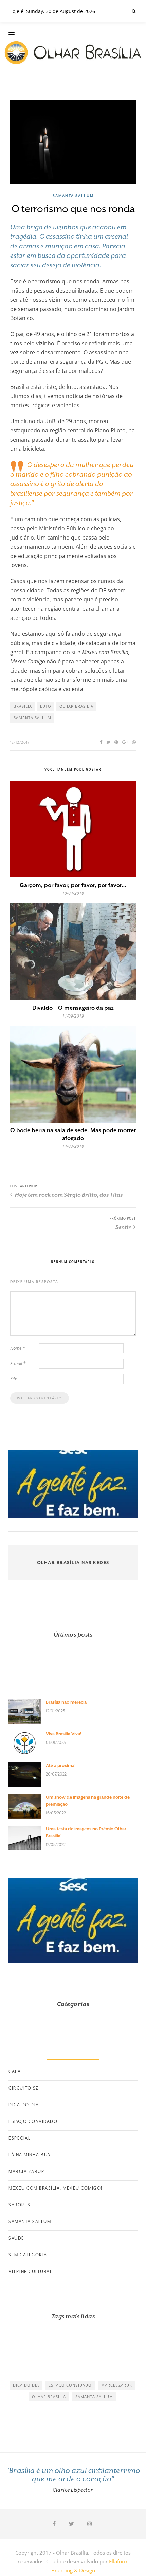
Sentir (124, 1227)
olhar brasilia (76, 706)
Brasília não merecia (66, 1702)
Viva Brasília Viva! (64, 1734)
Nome (17, 1348)
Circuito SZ (24, 2088)
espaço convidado (70, 2385)
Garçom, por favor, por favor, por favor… (73, 885)
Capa (15, 2071)
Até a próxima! (61, 1765)
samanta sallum (32, 718)
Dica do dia (24, 2105)
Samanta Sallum (73, 196)
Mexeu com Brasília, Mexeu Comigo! (56, 2188)
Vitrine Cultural (30, 2272)
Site (14, 1378)
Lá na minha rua (30, 2155)
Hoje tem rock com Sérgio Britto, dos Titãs (68, 1195)
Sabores (20, 2205)
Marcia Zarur (26, 2172)
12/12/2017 (20, 742)
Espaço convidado (33, 2121)
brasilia (23, 706)
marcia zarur (117, 2385)
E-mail (18, 1363)
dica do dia (26, 2385)
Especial (20, 2138)
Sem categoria (28, 2255)
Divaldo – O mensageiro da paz (73, 1008)
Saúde (16, 2238)
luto (46, 706)
